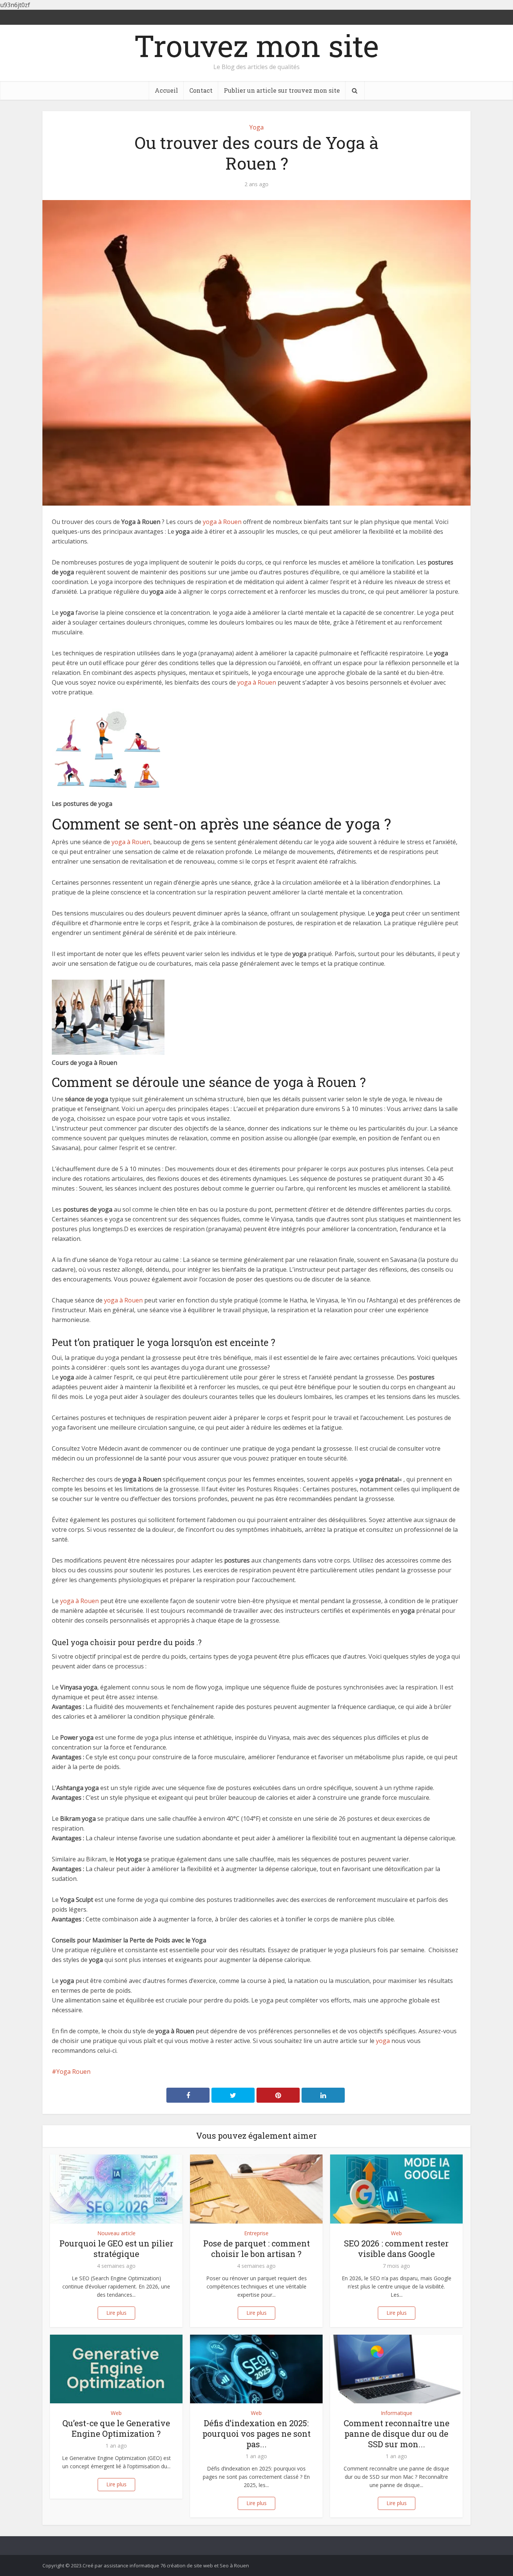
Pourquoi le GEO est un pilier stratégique (116, 2249)
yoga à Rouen (222, 522)
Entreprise (256, 2233)
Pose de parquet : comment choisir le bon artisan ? (256, 2249)
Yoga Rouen (73, 2072)
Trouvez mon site (256, 45)
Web (396, 2233)
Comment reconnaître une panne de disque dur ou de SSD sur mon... (397, 2434)
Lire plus (116, 2313)
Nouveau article (116, 2233)
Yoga (256, 127)
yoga (382, 2041)
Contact (201, 90)
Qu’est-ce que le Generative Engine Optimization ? (116, 2428)
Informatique (397, 2413)
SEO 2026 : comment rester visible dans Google (396, 2249)
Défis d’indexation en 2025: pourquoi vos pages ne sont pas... (256, 2434)
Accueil (166, 90)
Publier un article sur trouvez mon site (282, 90)
